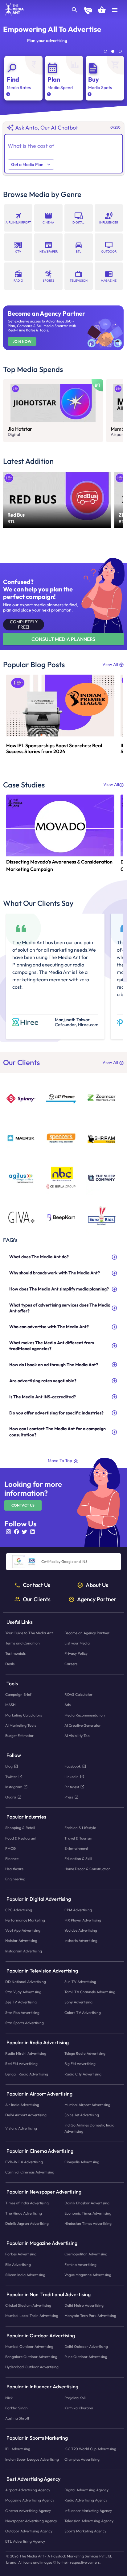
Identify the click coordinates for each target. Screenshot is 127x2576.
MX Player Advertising (83, 1920)
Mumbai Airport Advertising (87, 2105)
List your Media (77, 1643)
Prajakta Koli (75, 2397)
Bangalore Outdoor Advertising (31, 2357)
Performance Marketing (25, 1920)
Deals (10, 1663)
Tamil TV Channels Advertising (90, 1992)
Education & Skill (78, 1859)
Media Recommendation (85, 1715)
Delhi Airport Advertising (26, 2115)
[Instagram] (10, 1534)
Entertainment (76, 1848)
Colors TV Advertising (83, 2012)
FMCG (10, 1848)
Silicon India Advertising (25, 2275)
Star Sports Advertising (25, 2023)
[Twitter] (26, 1534)
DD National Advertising (26, 1982)
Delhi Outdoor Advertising (86, 2346)
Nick (9, 2397)
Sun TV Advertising (80, 1982)
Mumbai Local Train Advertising (32, 2316)
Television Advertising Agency (89, 2521)
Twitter (11, 1776)
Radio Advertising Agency (86, 2500)
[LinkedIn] (34, 1534)
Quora (11, 1797)
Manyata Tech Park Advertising (90, 2316)
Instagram (14, 1787)
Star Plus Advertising (22, 2012)
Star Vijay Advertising (23, 1992)
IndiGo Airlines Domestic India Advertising (89, 2128)
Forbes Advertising (21, 2254)
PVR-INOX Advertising (24, 2162)
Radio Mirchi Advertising (26, 2053)
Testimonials (15, 1653)
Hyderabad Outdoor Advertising (32, 2367)
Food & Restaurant (21, 1838)
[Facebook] (18, 1534)
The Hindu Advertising (24, 2213)
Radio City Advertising (83, 2074)
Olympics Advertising (82, 2459)
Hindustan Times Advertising (88, 2223)
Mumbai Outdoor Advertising (29, 2346)
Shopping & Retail (20, 1828)
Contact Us (23, 1505)
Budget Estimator (19, 1736)
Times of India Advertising (27, 2203)
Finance (12, 1859)
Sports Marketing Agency (85, 2531)
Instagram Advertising (24, 1951)
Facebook (73, 1766)
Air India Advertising (22, 2105)
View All (110, 664)
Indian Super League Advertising (32, 2459)
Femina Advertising (80, 2264)
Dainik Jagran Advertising (27, 2223)
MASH (10, 1705)
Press (69, 1797)
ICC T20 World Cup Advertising (90, 2449)
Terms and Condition (23, 1643)
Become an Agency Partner (87, 1633)
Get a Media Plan (27, 164)
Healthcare (14, 1869)
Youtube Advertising (81, 1930)
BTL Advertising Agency (25, 2541)
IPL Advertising (18, 2449)
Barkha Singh (16, 2408)
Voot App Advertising (23, 1930)
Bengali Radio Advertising (27, 2074)
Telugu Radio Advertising (85, 2053)
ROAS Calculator (78, 1694)
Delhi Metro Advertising (84, 2305)
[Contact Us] (88, 11)
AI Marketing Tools (21, 1725)
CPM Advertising (78, 1910)
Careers (71, 1663)
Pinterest (72, 1787)
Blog (9, 1766)
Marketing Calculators (24, 1715)
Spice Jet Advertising (82, 2115)
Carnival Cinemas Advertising (30, 2172)
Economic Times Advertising (88, 2213)
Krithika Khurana (79, 2408)
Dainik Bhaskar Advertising (87, 2203)
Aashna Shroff (17, 2418)
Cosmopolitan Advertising (86, 2254)
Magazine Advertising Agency (30, 2500)
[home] (12, 14)
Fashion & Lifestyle (80, 1828)
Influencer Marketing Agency (88, 2510)
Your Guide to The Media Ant (29, 1633)
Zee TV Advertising (21, 2002)
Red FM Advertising (21, 2064)
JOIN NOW (22, 342)
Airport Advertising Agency (28, 2490)
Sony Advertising (78, 2002)
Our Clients (37, 1599)
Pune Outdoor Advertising (86, 2357)
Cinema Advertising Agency (28, 2510)
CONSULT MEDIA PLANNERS (63, 639)
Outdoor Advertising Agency (29, 2531)
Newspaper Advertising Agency (31, 2521)
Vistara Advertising (21, 2128)
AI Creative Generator (83, 1725)
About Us (97, 1585)
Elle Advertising (18, 2264)
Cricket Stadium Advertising (28, 2305)
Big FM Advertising (80, 2064)
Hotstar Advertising (21, 1941)
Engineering (15, 1879)
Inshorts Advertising (81, 1941)
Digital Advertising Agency (86, 2490)
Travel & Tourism (78, 1838)
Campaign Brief (18, 1694)
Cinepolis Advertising (82, 2162)
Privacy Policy (76, 1653)
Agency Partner (97, 1599)
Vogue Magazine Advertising (88, 2275)
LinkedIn (72, 1776)
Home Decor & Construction (88, 1869)
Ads (68, 1705)
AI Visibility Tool (78, 1736)
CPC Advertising (19, 1910)
